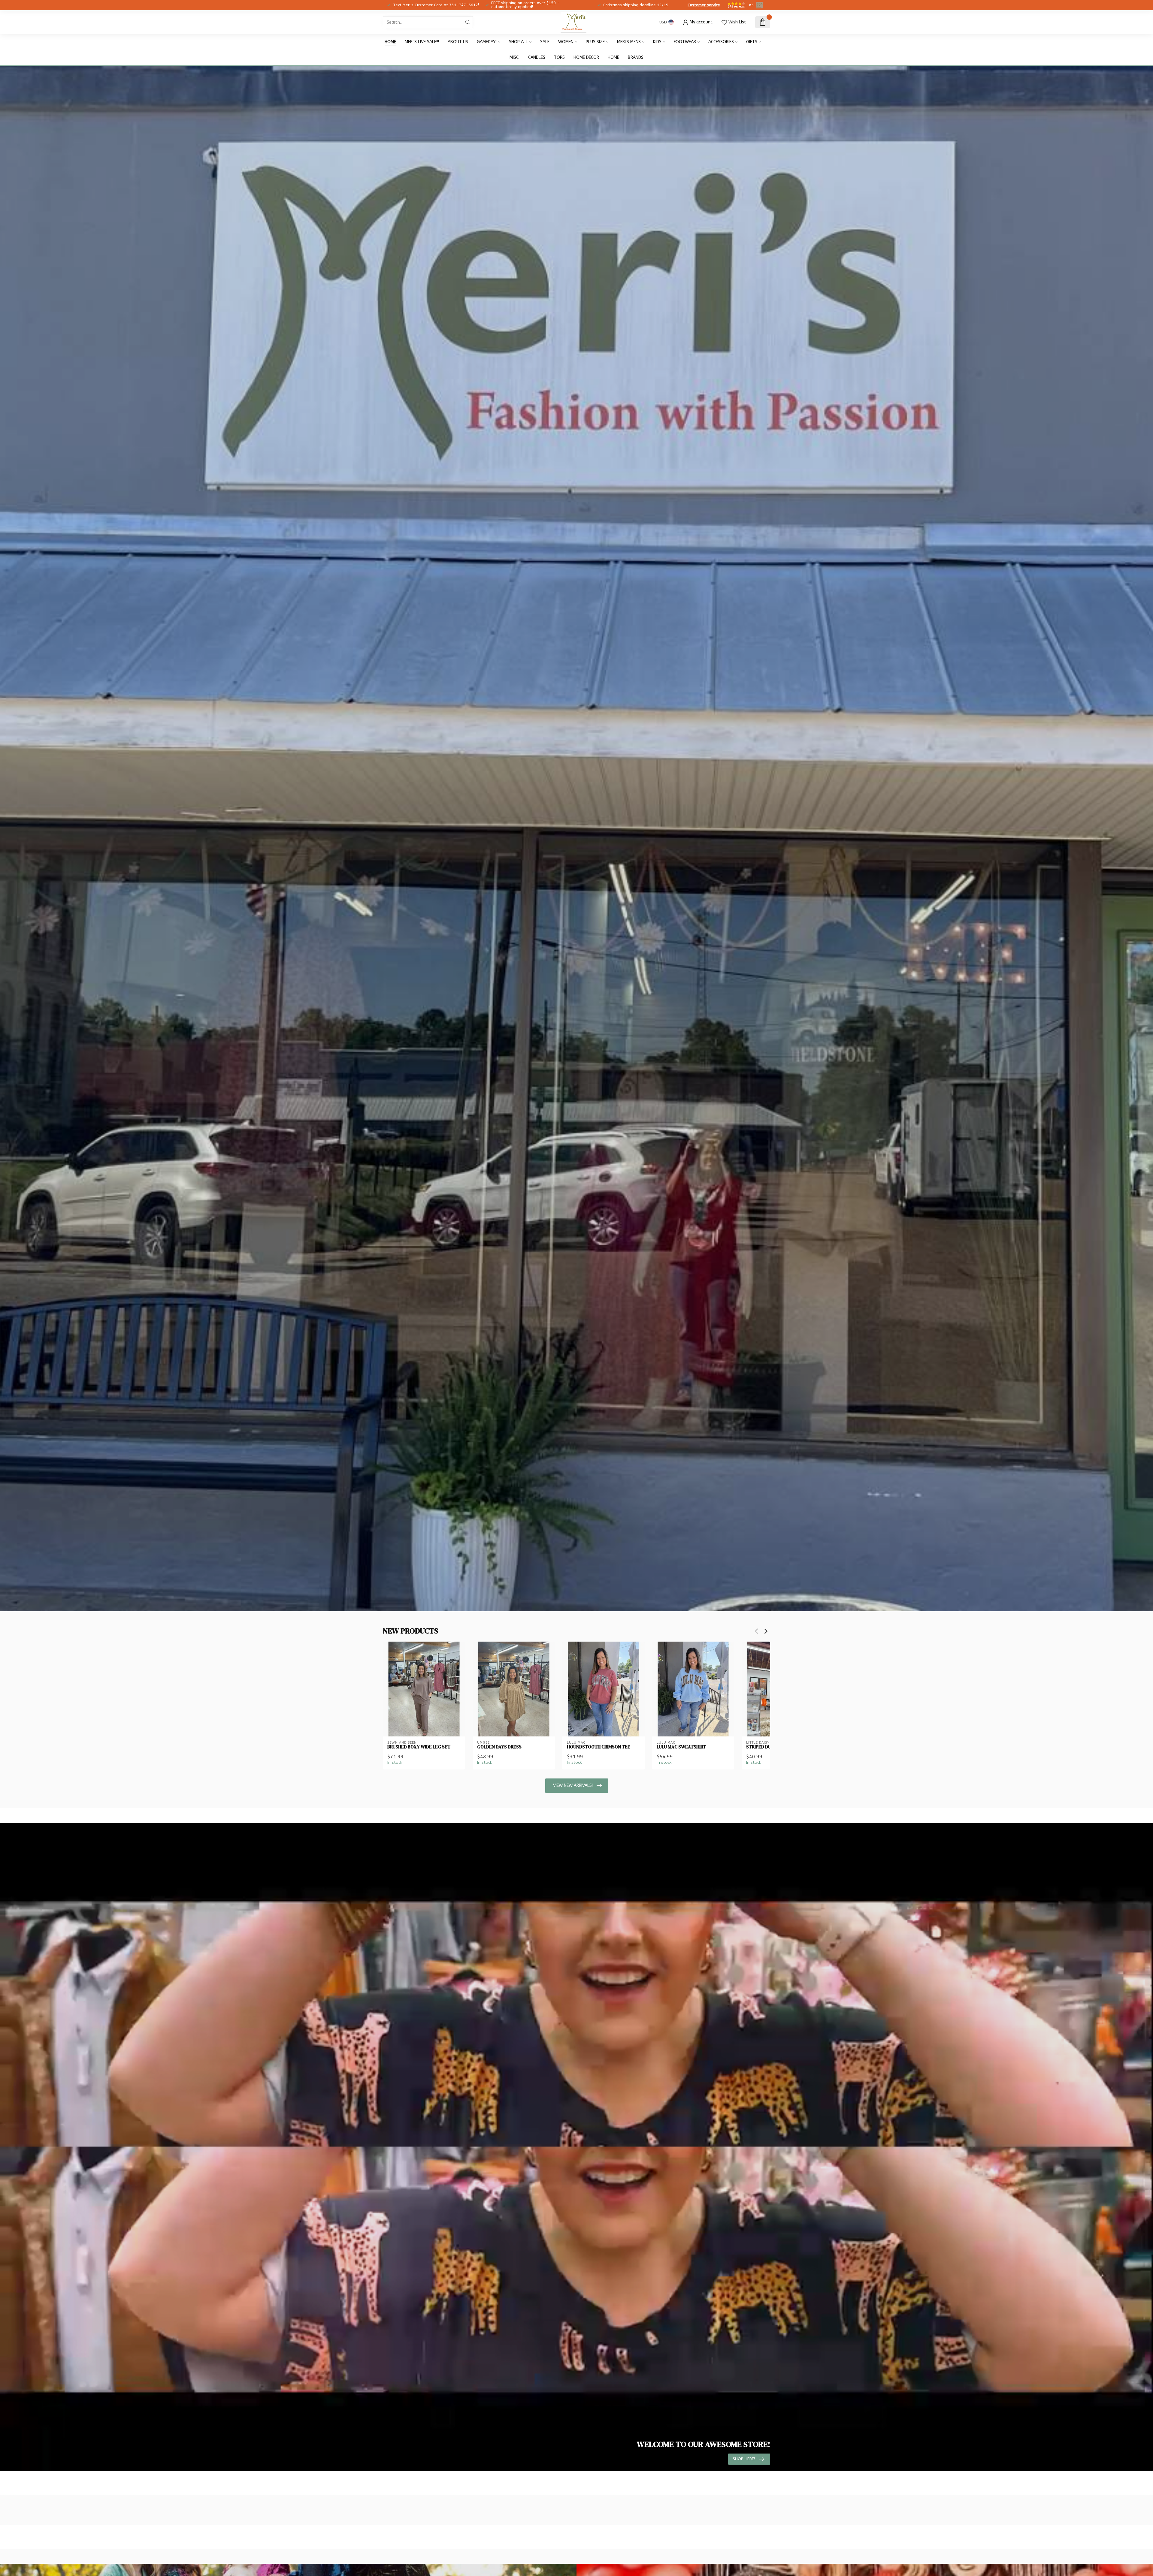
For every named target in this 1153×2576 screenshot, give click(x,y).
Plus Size (595, 42)
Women (566, 42)
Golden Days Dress (499, 1747)
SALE (545, 42)
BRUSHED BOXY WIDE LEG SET (419, 1747)
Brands (636, 57)
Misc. (514, 57)
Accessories (721, 42)
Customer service (704, 5)
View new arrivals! (573, 1786)
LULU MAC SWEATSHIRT (681, 1747)
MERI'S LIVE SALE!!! (422, 42)
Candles (537, 57)
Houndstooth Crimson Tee (599, 1747)
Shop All (518, 42)
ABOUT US (458, 42)
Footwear (685, 42)
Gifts (752, 42)
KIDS (657, 42)
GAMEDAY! (487, 42)
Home (390, 42)
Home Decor (586, 57)
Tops (559, 57)
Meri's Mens (629, 42)
